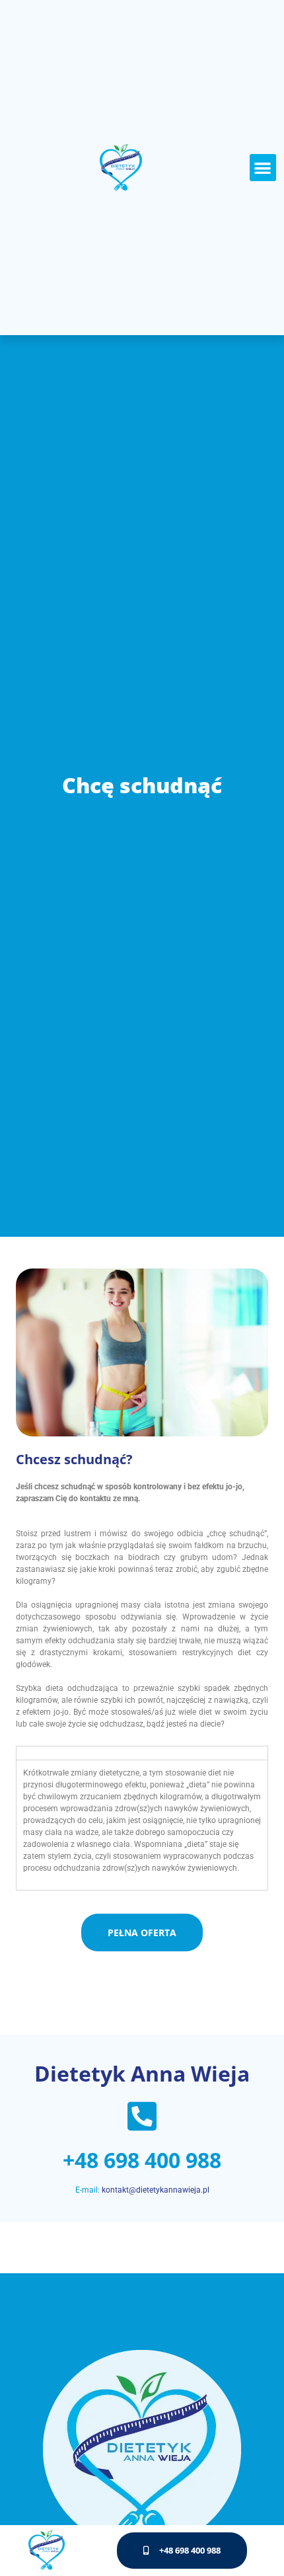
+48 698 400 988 (142, 2160)
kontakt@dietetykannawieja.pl (156, 2190)
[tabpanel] (142, 1825)
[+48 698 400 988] (142, 2116)
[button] (263, 168)
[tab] (142, 1753)
